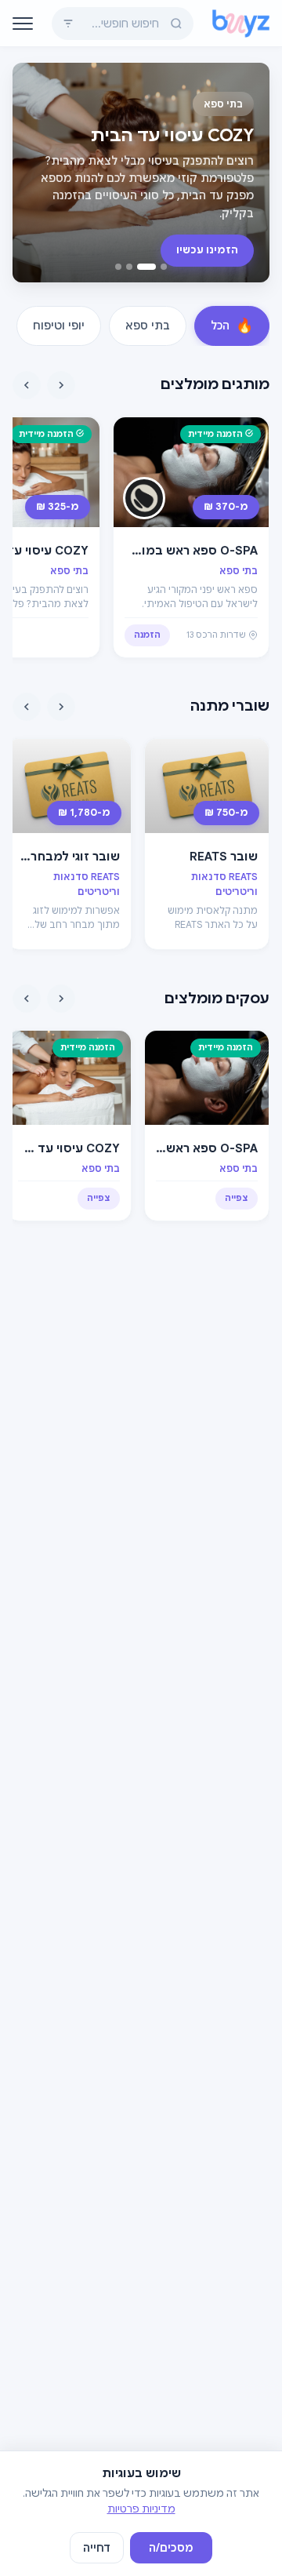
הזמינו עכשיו (207, 250)
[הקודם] (61, 385)
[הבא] (27, 385)
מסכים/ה (171, 2548)
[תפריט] (23, 24)
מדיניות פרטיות (141, 2509)
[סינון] (68, 24)
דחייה (97, 2548)
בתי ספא (148, 326)
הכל (232, 326)
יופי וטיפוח (59, 326)
